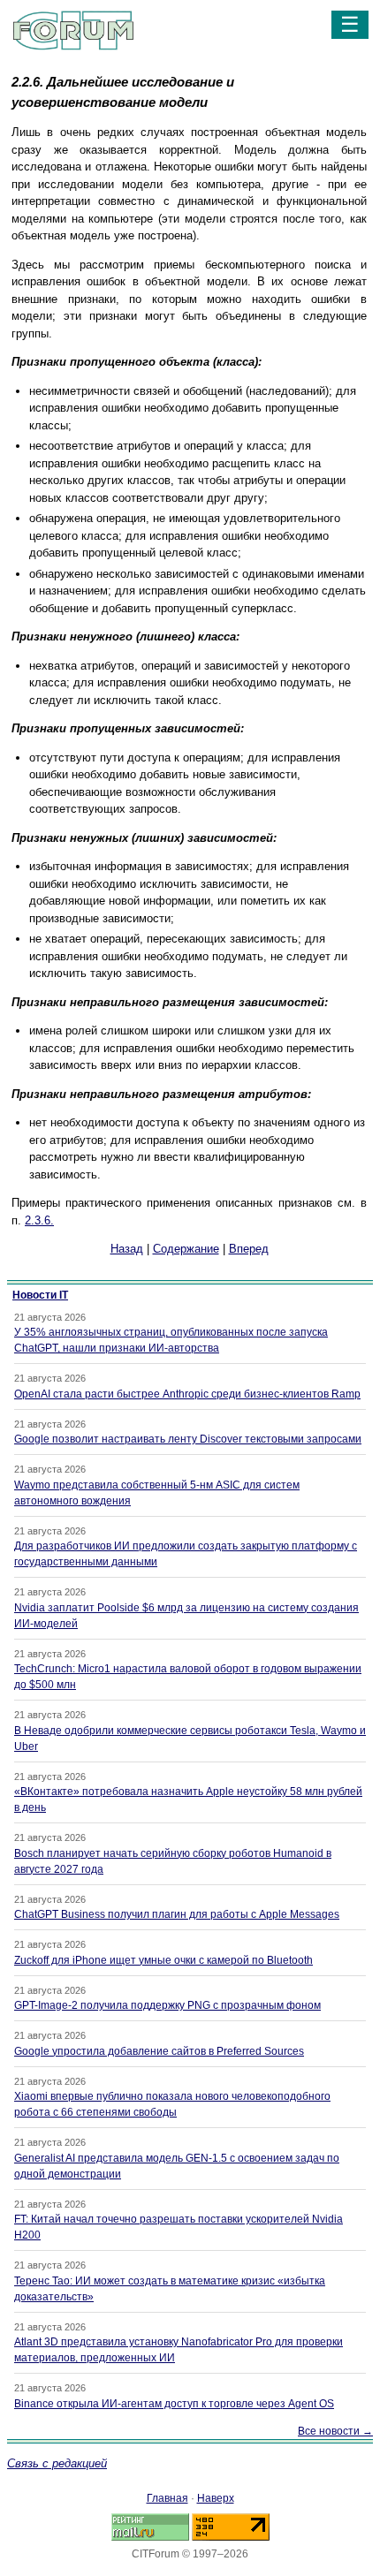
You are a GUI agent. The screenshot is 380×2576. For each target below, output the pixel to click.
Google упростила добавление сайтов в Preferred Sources (159, 2051)
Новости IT (40, 1295)
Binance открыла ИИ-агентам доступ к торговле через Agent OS (174, 2404)
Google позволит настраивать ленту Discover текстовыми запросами (188, 1439)
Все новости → (335, 2431)
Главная (167, 2498)
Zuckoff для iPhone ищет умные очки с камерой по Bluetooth (163, 1960)
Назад (127, 1249)
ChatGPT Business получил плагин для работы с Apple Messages (177, 1914)
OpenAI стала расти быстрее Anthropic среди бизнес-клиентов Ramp (187, 1394)
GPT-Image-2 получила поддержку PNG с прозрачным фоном (167, 2005)
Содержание (186, 1249)
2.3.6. (39, 1220)
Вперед (249, 1249)
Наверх (216, 2498)
